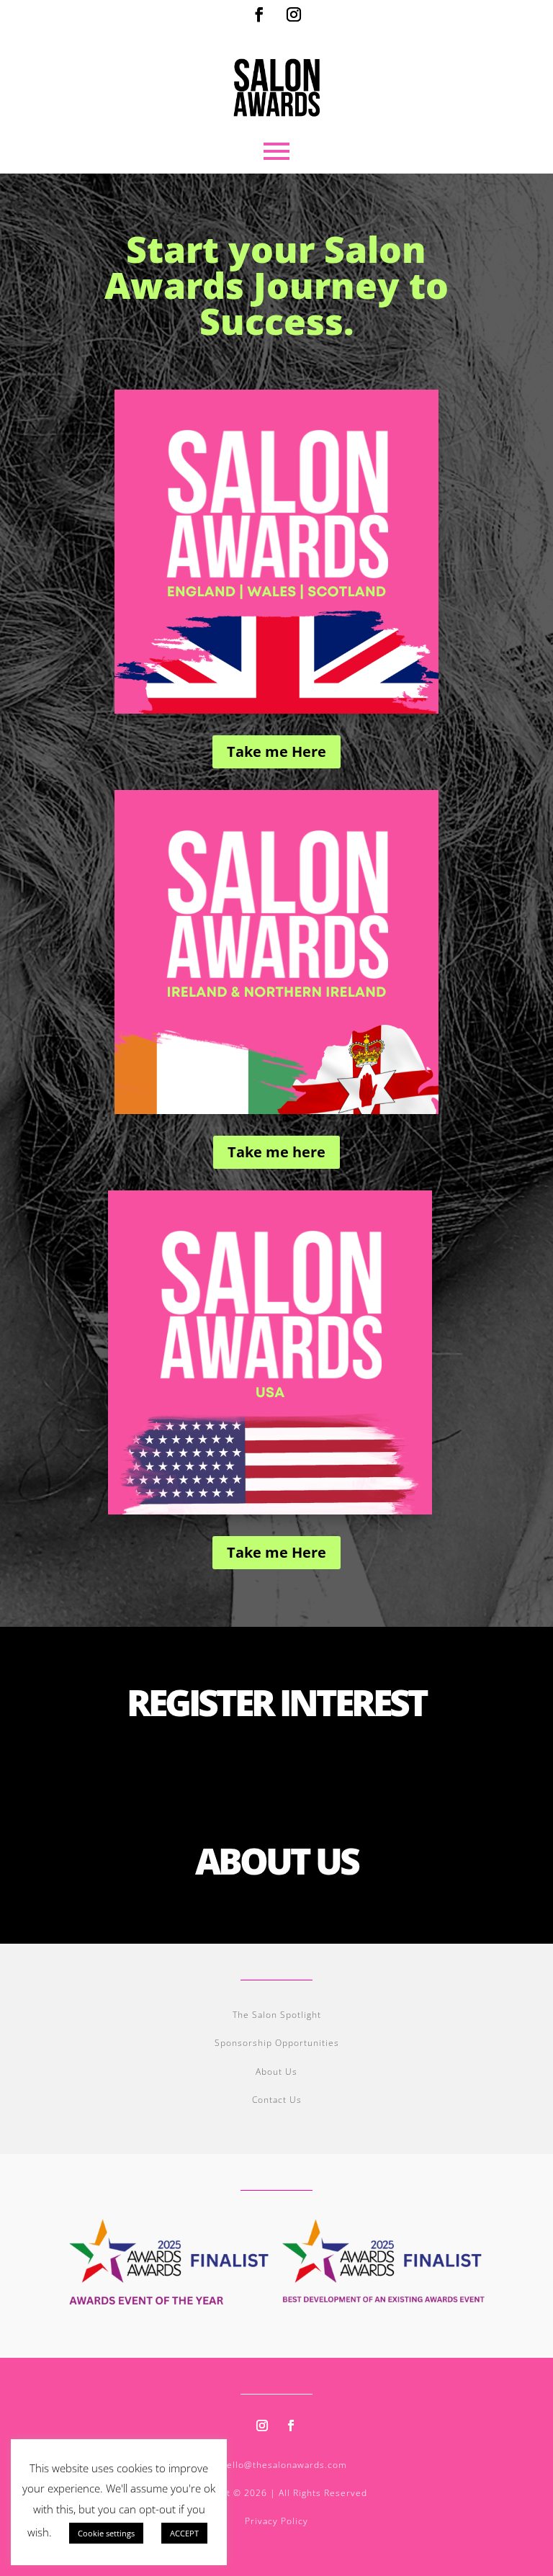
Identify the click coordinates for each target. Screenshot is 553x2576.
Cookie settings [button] (106, 2533)
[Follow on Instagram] (294, 14)
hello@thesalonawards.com (284, 2465)
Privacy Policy (276, 2521)
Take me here (276, 1152)
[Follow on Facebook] (259, 14)
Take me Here (276, 751)
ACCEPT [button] (184, 2533)
